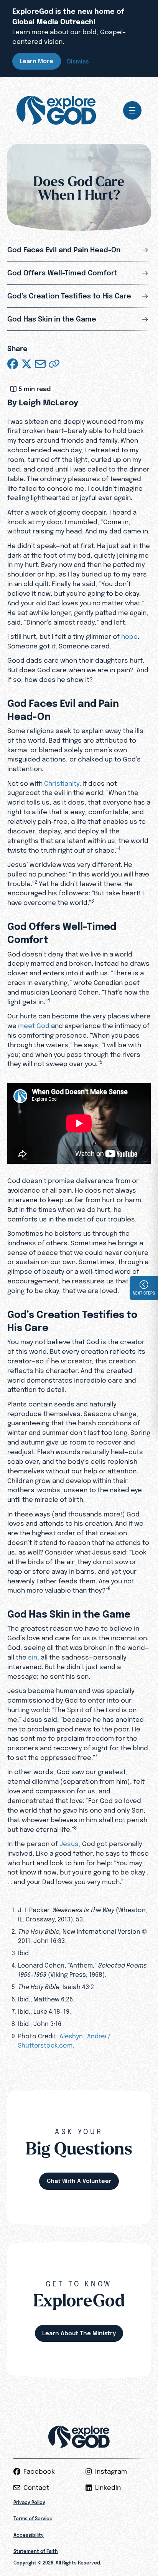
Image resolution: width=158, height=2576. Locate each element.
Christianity (62, 783)
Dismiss (78, 61)
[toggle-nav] (132, 110)
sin (33, 1657)
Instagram (111, 2471)
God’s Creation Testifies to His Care (69, 296)
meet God (34, 1026)
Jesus (69, 1844)
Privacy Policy (29, 2502)
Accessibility (29, 2535)
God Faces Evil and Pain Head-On (64, 250)
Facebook (39, 2471)
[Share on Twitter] (26, 364)
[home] (56, 110)
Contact (36, 2488)
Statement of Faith (36, 2551)
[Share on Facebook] (13, 364)
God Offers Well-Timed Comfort (62, 273)
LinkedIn (108, 2488)
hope (129, 636)
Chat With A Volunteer (79, 2181)
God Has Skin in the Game (52, 319)
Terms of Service (33, 2519)
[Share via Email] (40, 364)
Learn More (36, 61)
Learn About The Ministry (79, 2333)
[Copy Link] (54, 364)
